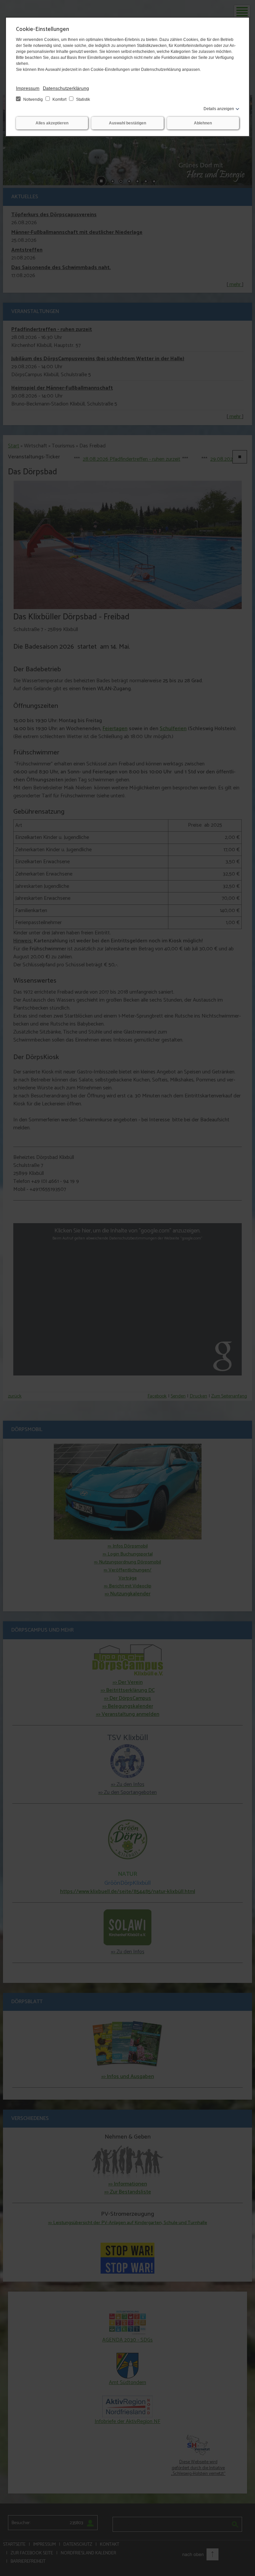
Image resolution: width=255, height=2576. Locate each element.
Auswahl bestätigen (127, 123)
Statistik (83, 99)
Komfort (59, 99)
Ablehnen (203, 123)
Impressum (28, 88)
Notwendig (33, 99)
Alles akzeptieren (52, 123)
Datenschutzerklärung (66, 88)
